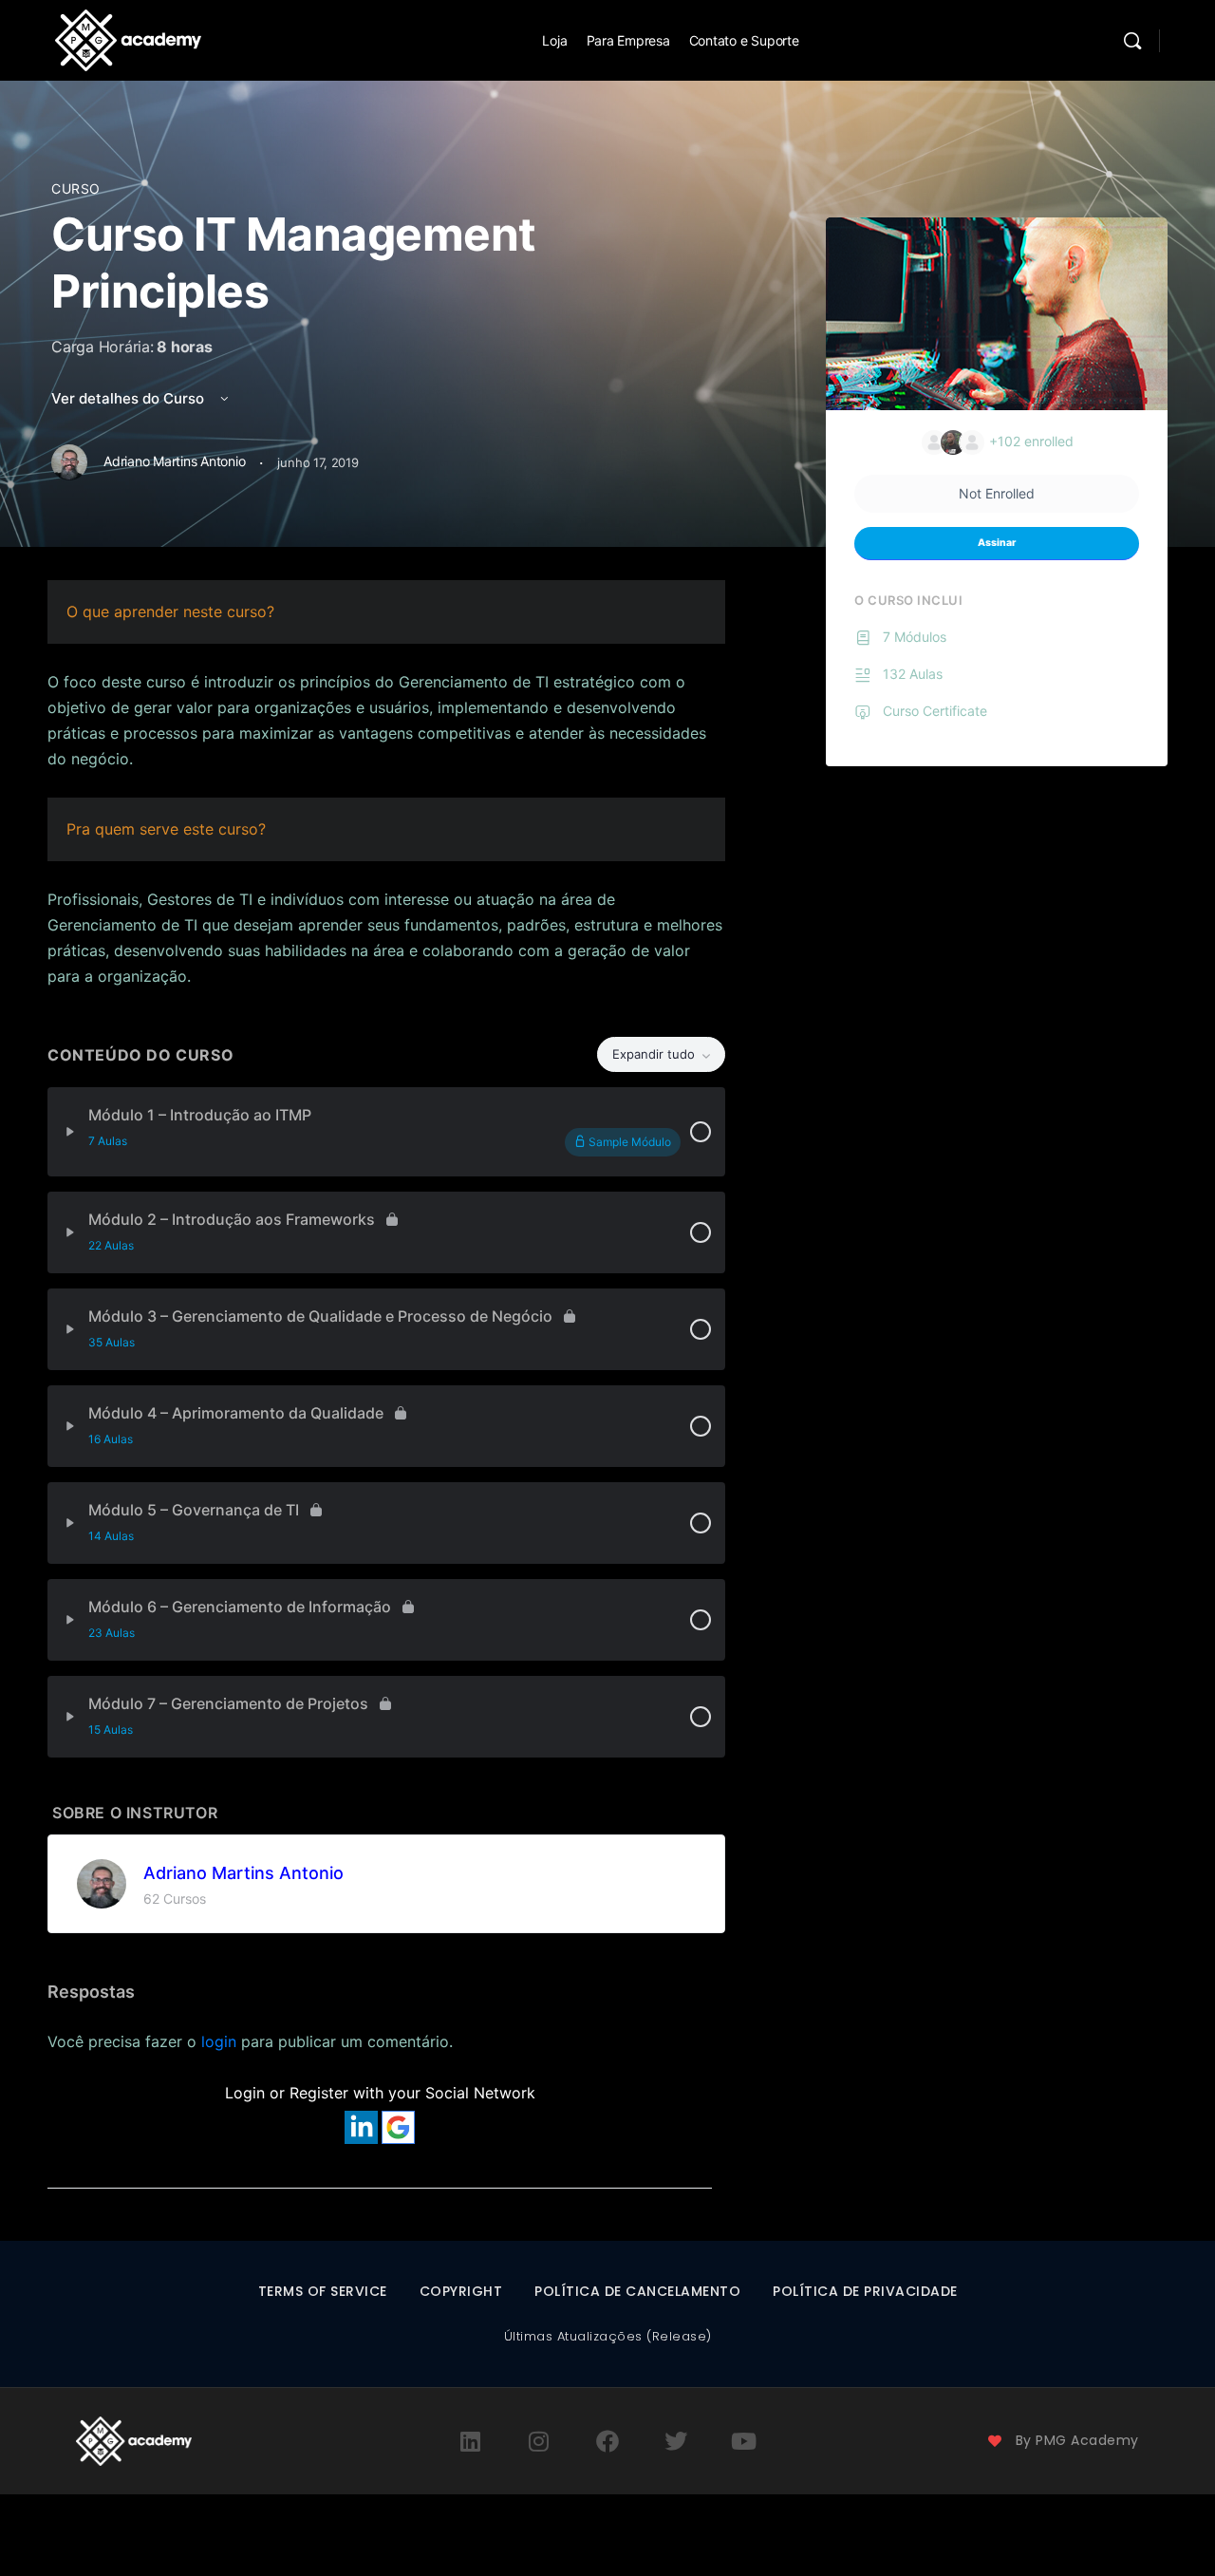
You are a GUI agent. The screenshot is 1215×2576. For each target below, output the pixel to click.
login (219, 2041)
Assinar (997, 543)
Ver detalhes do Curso (130, 398)
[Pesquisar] (1132, 41)
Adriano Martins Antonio (243, 1873)
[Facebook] (607, 2441)
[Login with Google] (398, 2127)
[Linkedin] (471, 2441)
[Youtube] (744, 2441)
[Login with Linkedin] (361, 2127)
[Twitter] (676, 2441)
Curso (76, 188)
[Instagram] (539, 2441)
